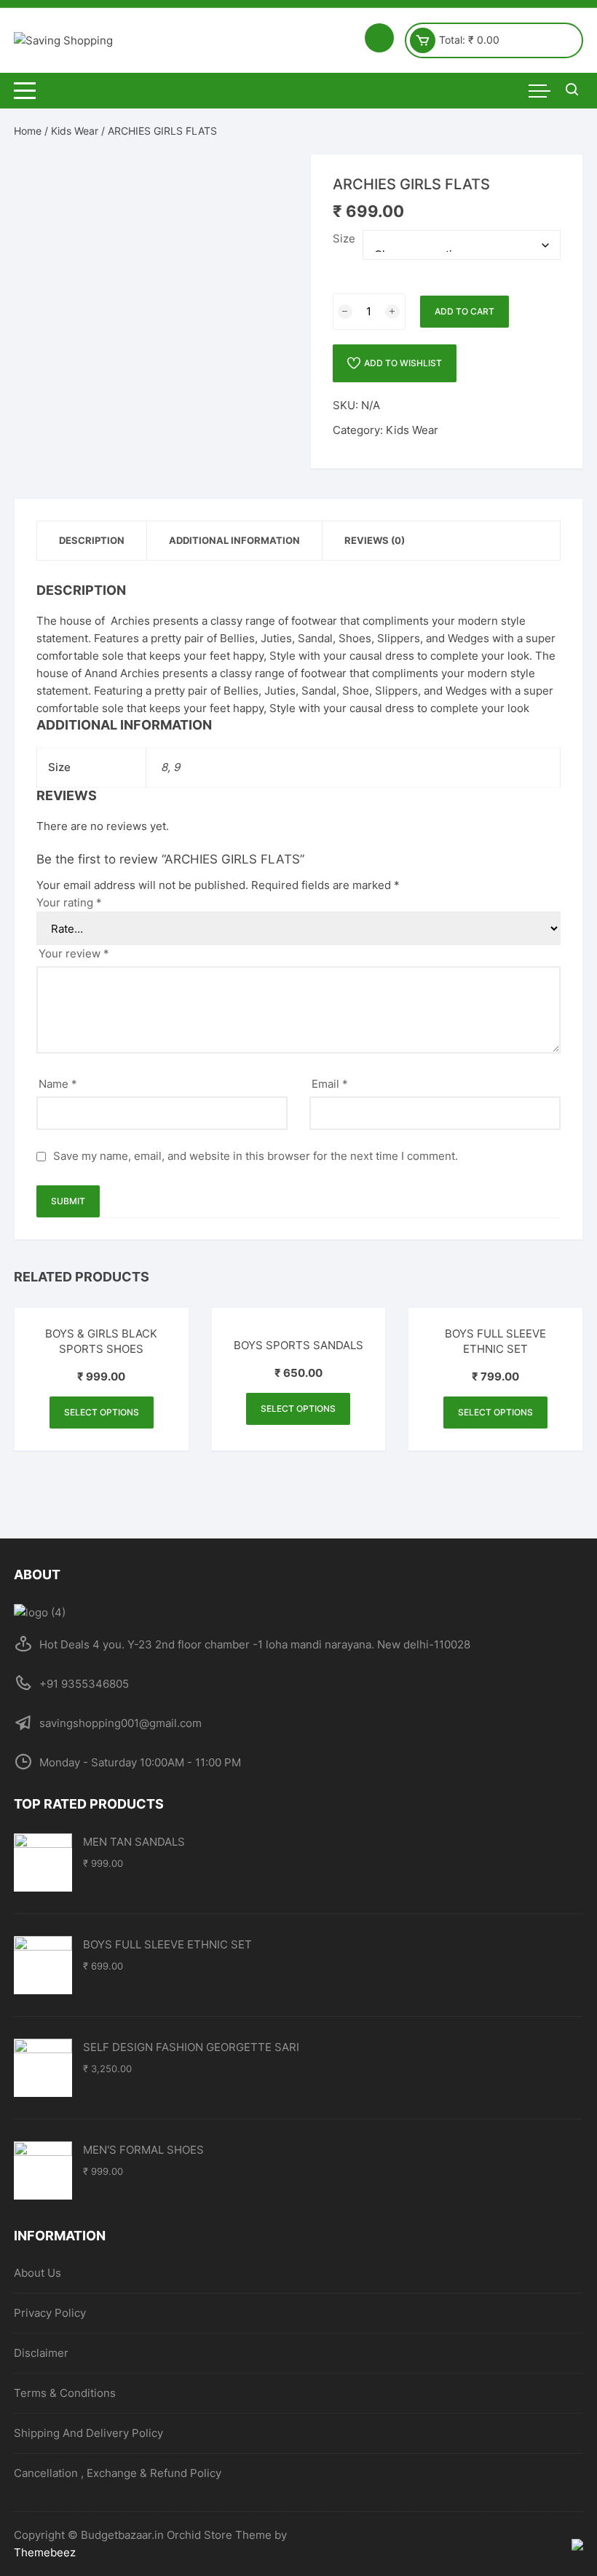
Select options (102, 1412)
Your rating (69, 902)
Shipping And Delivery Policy (88, 2433)
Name (58, 1084)
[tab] (92, 541)
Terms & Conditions (65, 2393)
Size (344, 238)
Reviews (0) (375, 540)
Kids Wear (75, 131)
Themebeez (45, 2552)
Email (330, 1084)
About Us (37, 2273)
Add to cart (464, 311)
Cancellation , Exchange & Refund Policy (118, 2473)
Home (28, 131)
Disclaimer (41, 2353)
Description (92, 540)
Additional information (234, 540)
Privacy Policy (50, 2313)
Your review (74, 953)
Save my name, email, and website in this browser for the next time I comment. (256, 1156)
